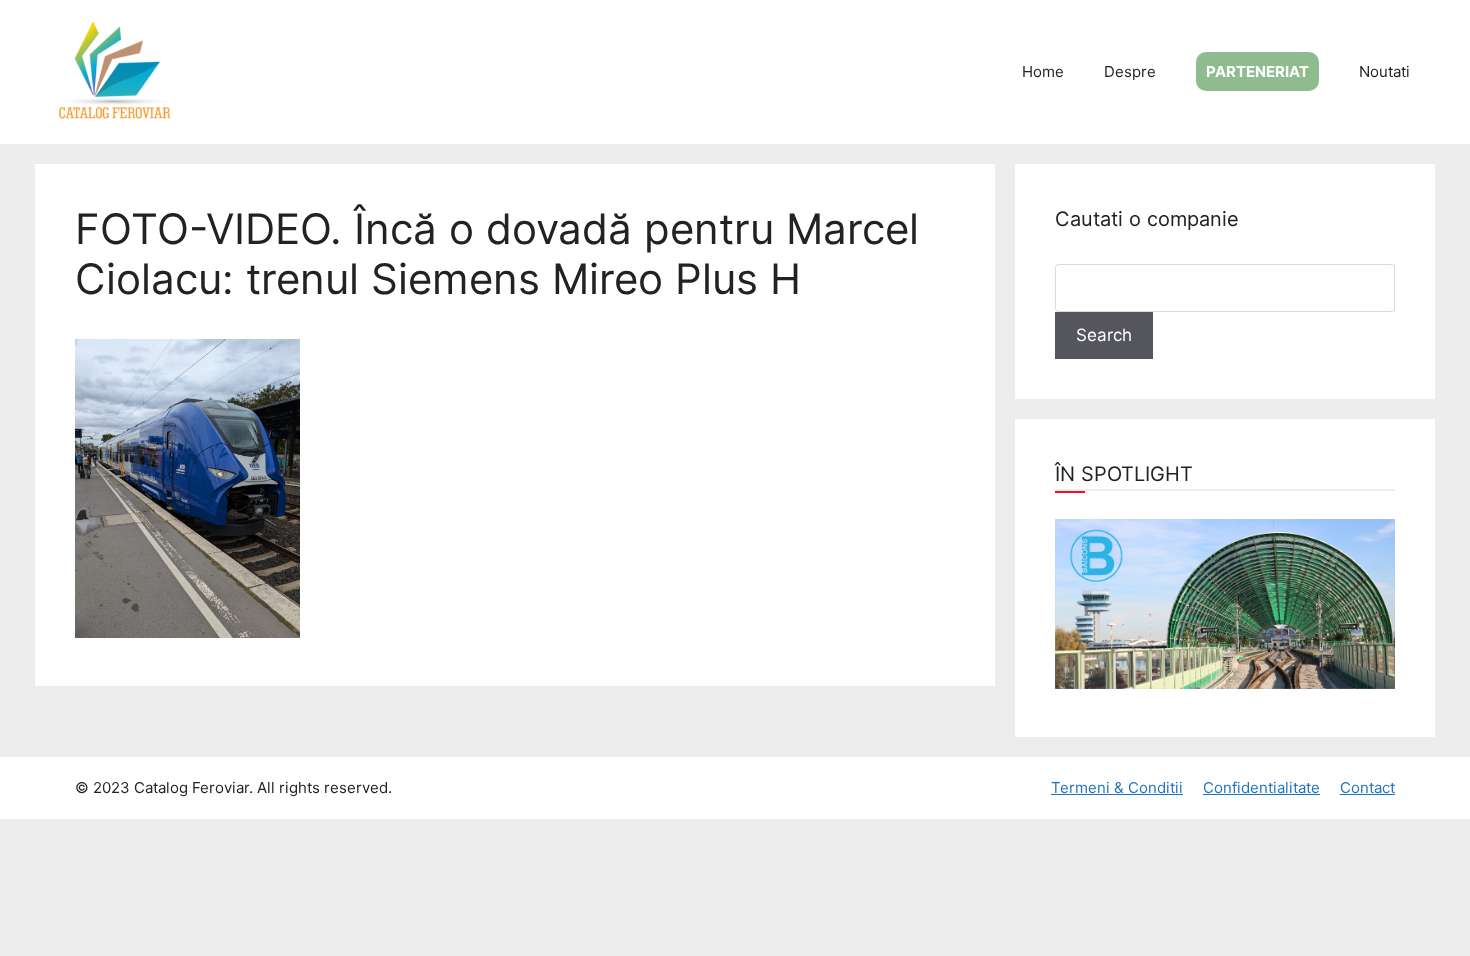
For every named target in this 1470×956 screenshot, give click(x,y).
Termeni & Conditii (1117, 787)
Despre (1130, 71)
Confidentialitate (1261, 787)
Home (1043, 71)
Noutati (1384, 71)
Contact (1367, 787)
